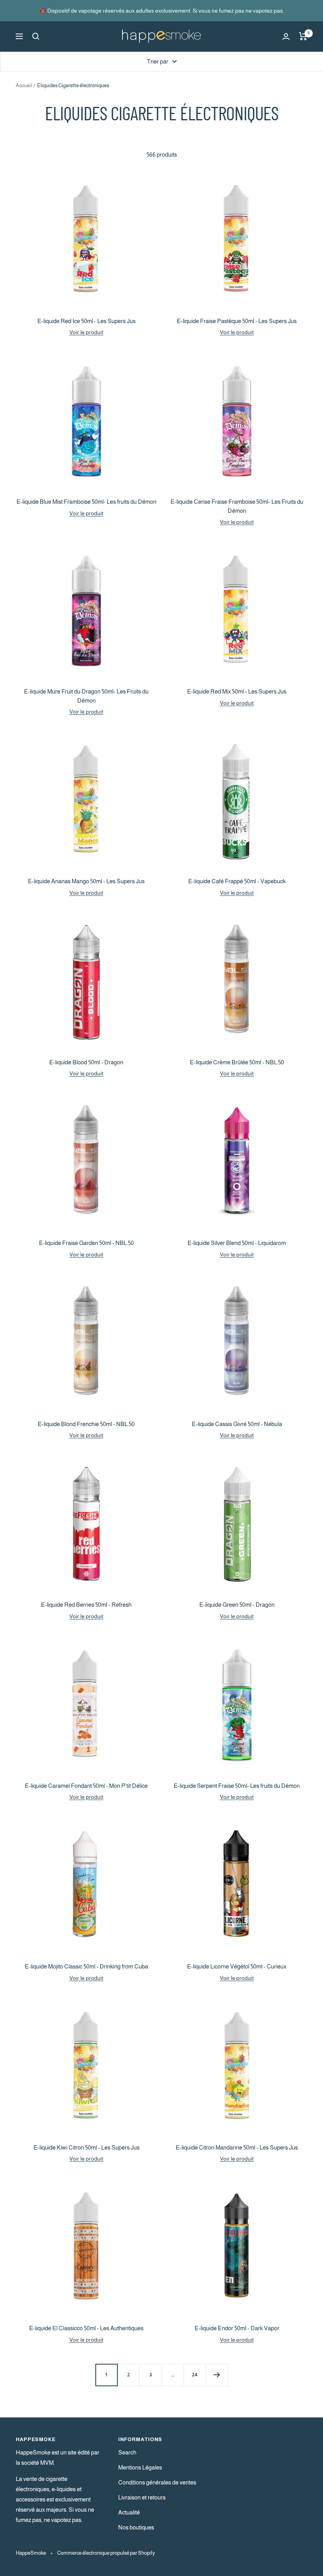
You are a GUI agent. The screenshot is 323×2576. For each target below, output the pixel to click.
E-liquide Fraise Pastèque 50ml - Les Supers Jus (237, 321)
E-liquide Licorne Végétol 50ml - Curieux (237, 1966)
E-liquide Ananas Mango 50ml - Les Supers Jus (86, 881)
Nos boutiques (136, 2527)
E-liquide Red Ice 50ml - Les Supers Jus (86, 321)
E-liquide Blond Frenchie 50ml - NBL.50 (86, 1424)
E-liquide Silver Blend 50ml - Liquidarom (237, 1243)
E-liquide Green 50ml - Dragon (237, 1605)
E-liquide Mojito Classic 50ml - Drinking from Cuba (86, 1966)
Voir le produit (86, 332)
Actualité (129, 2512)
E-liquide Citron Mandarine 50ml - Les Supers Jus (237, 2147)
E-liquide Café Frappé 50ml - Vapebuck (237, 881)
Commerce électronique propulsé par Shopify (106, 2553)
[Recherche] (36, 36)
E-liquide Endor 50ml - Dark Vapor (237, 2328)
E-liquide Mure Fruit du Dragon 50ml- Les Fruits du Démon (86, 696)
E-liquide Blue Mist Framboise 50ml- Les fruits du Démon (86, 502)
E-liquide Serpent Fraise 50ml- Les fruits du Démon (237, 1786)
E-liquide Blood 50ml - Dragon (86, 1062)
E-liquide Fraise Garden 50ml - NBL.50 (86, 1243)
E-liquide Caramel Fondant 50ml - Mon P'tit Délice (86, 1786)
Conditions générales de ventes (157, 2482)
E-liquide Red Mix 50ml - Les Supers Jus (237, 691)
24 (195, 2375)
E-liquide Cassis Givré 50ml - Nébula (237, 1424)
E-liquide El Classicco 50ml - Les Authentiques (86, 2328)
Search (127, 2452)
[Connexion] (286, 36)
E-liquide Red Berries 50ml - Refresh (86, 1605)
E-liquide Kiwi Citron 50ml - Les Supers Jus (86, 2147)
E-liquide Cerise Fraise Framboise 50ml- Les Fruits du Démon (237, 506)
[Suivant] (217, 2375)
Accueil (24, 85)
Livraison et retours (142, 2497)
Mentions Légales (140, 2467)
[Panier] (303, 36)
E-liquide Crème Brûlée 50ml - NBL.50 (237, 1062)
